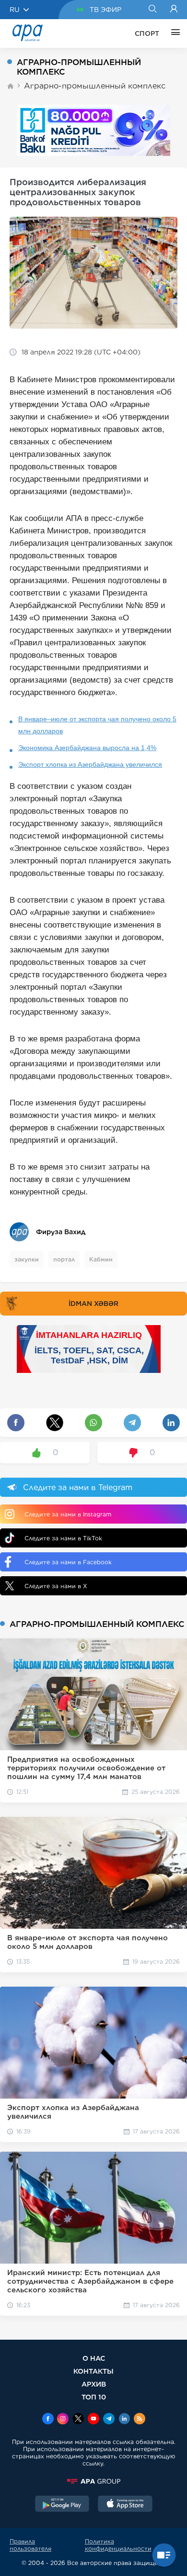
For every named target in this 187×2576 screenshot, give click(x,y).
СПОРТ (147, 33)
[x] (78, 2420)
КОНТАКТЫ (93, 2371)
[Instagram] (63, 2420)
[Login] (174, 10)
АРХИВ (94, 2384)
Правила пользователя (30, 2545)
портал (64, 1259)
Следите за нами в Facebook (68, 1562)
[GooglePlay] (62, 2505)
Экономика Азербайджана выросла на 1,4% (87, 748)
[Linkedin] (124, 2420)
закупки (27, 1259)
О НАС (94, 2358)
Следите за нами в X (56, 1586)
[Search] (152, 10)
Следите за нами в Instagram (68, 1514)
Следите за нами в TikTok (63, 1538)
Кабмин (101, 1259)
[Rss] (140, 2420)
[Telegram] (109, 2420)
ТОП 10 (94, 2397)
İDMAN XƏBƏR (93, 1304)
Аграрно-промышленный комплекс (95, 86)
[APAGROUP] (93, 2481)
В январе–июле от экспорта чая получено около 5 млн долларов (97, 725)
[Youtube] (93, 2420)
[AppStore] (125, 2505)
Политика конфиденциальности (118, 2545)
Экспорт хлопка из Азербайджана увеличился (90, 764)
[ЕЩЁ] (173, 33)
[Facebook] (48, 2420)
